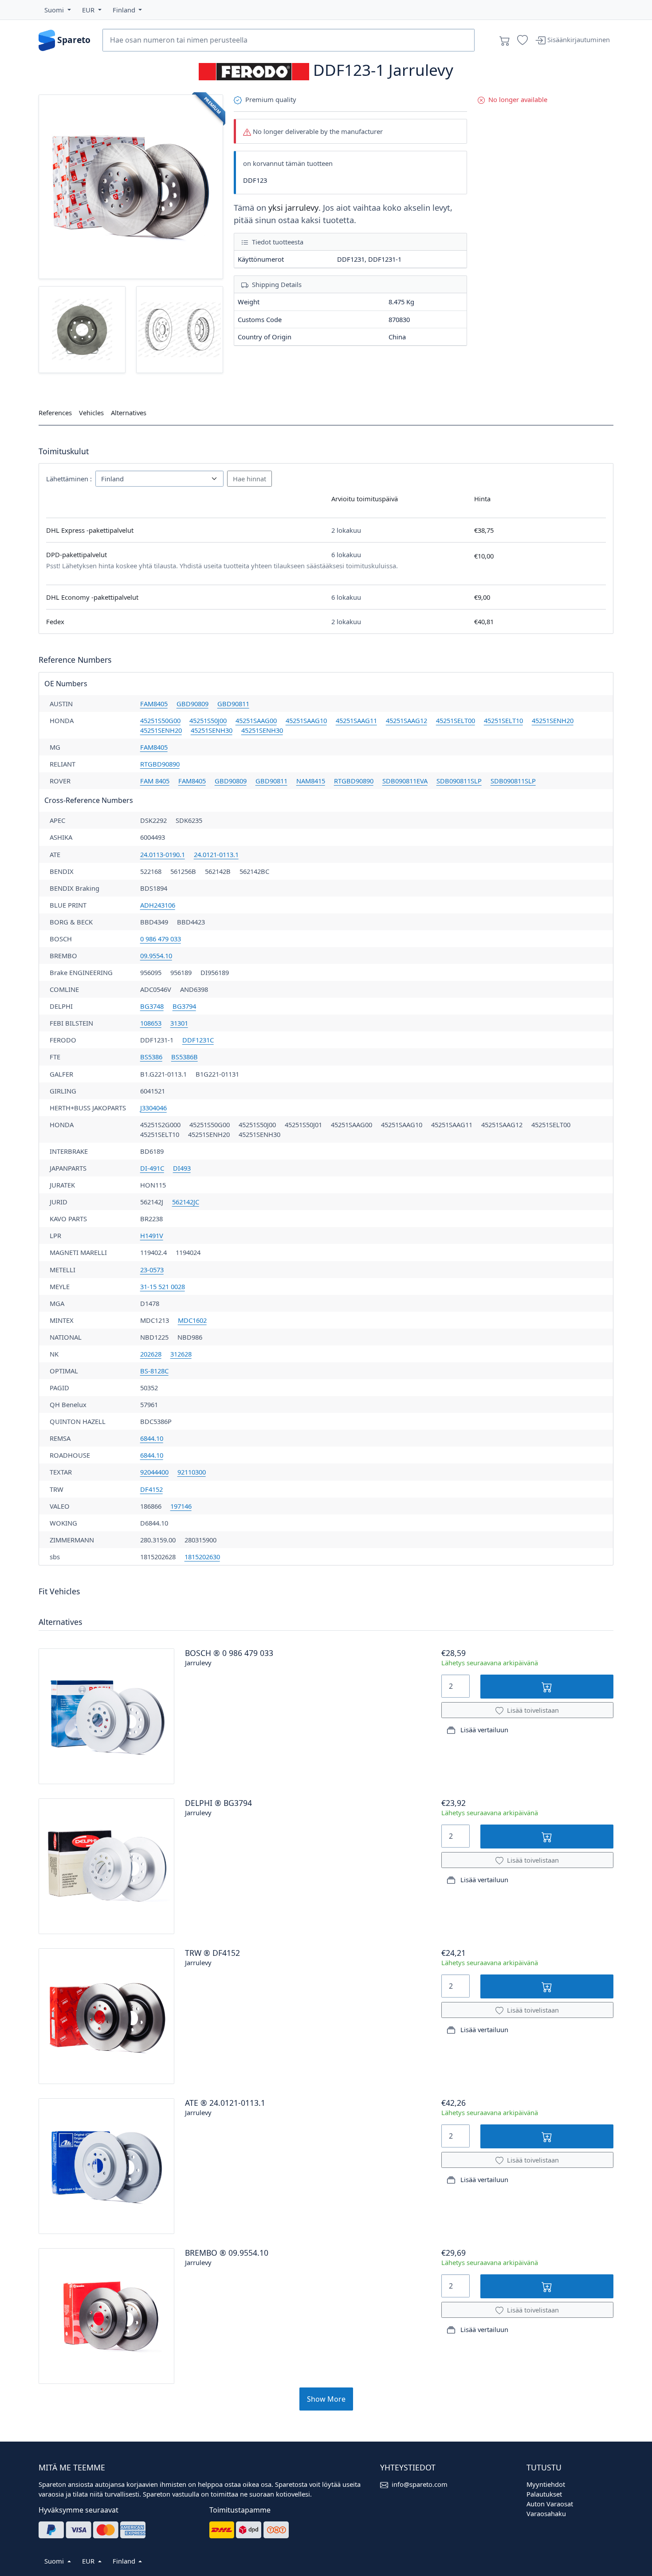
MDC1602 (192, 1320)
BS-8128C (154, 1371)
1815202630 (202, 1557)
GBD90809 (192, 704)
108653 (151, 1023)
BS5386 (151, 1057)
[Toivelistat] (522, 40)
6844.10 (152, 1438)
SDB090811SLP (459, 781)
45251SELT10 (503, 720)
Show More (326, 2399)
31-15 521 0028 (163, 1286)
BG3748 (152, 1006)
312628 (181, 1354)
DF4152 (151, 1489)
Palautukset (544, 2494)
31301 (179, 1023)
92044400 (154, 1472)
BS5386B (185, 1057)
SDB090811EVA (405, 781)
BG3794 (184, 1006)
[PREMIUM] (131, 186)
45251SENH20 (553, 720)
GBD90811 (233, 704)
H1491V (152, 1235)
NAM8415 (311, 781)
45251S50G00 (160, 720)
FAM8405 (154, 704)
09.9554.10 (156, 956)
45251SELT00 (456, 720)
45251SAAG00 (256, 720)
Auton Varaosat (550, 2504)
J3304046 (153, 1108)
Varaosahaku (546, 2513)
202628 (151, 1354)
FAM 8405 (155, 781)
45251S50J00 (208, 720)
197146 (181, 1506)
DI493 (182, 1168)
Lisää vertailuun (483, 1730)
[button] (58, 10)
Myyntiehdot (546, 2484)
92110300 (192, 1472)
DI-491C (152, 1168)
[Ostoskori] (505, 40)
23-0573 (152, 1270)
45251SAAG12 (407, 720)
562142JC (186, 1202)
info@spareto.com (420, 2484)
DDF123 (255, 180)
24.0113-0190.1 (163, 854)
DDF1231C (198, 1040)
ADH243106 (158, 905)
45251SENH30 (212, 730)
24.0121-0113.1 (216, 854)
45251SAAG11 (356, 720)
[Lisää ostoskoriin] (547, 1686)
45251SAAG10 (306, 720)
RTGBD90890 (160, 764)
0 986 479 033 (161, 939)
